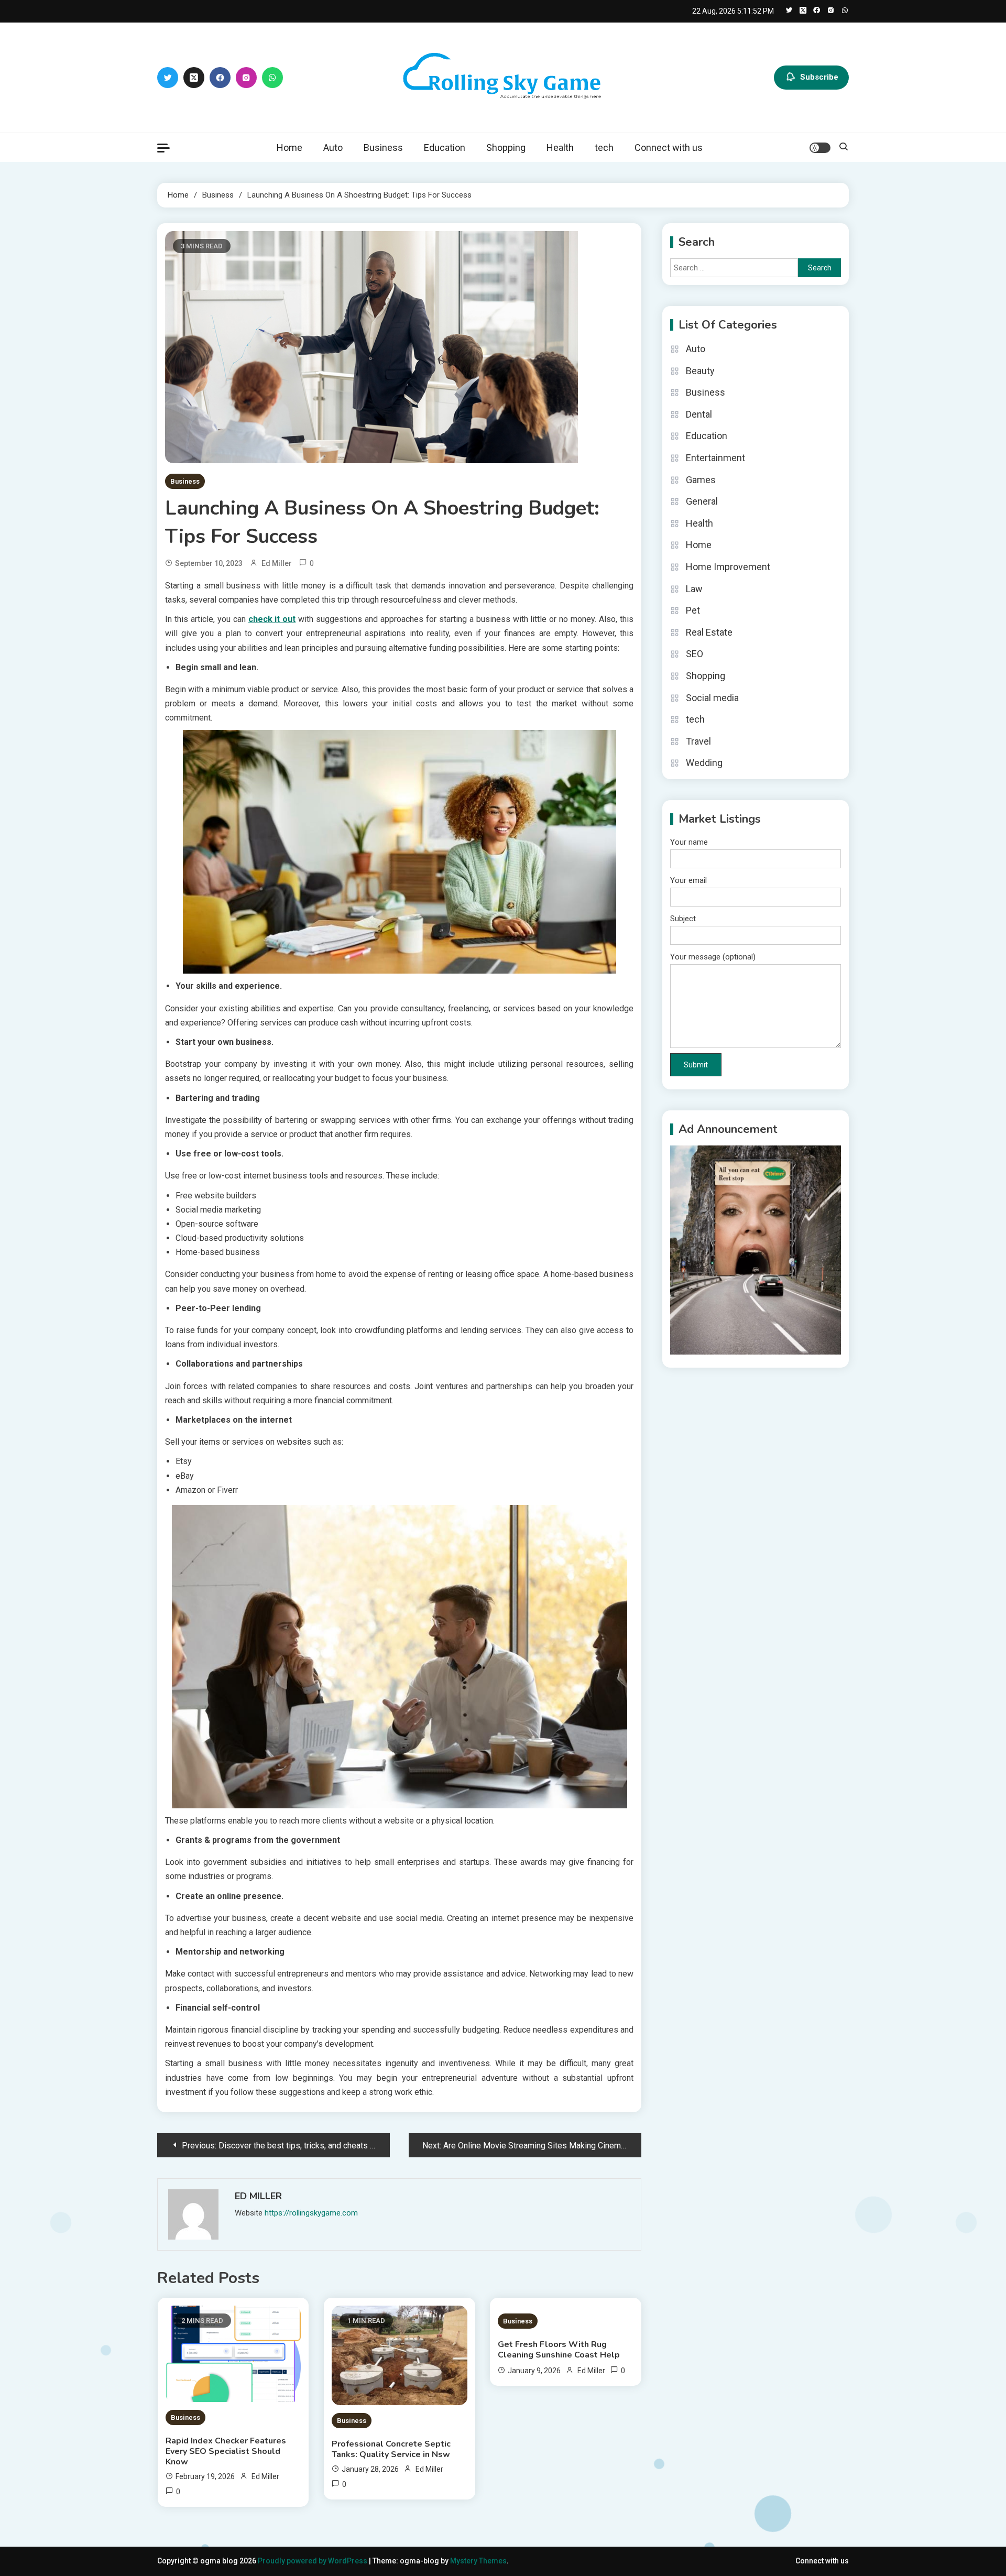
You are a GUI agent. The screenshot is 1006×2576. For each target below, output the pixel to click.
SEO (695, 654)
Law (694, 589)
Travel (698, 741)
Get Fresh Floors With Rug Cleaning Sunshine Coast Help (559, 2350)
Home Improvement (728, 567)
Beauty (700, 371)
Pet (693, 610)
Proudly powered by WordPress (313, 2561)
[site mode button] (820, 148)
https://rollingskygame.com (311, 2213)
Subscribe (819, 77)
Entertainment (715, 458)
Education (445, 148)
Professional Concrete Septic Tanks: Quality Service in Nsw (391, 2449)
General (702, 501)
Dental (699, 414)
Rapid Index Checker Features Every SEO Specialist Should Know (226, 2451)
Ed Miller (277, 563)
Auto (333, 148)
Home (289, 148)
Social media (712, 698)
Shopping (506, 148)
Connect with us (669, 148)
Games (701, 480)
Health (560, 148)
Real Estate (709, 632)
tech (604, 148)
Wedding (704, 763)
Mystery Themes (478, 2561)
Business (383, 148)
